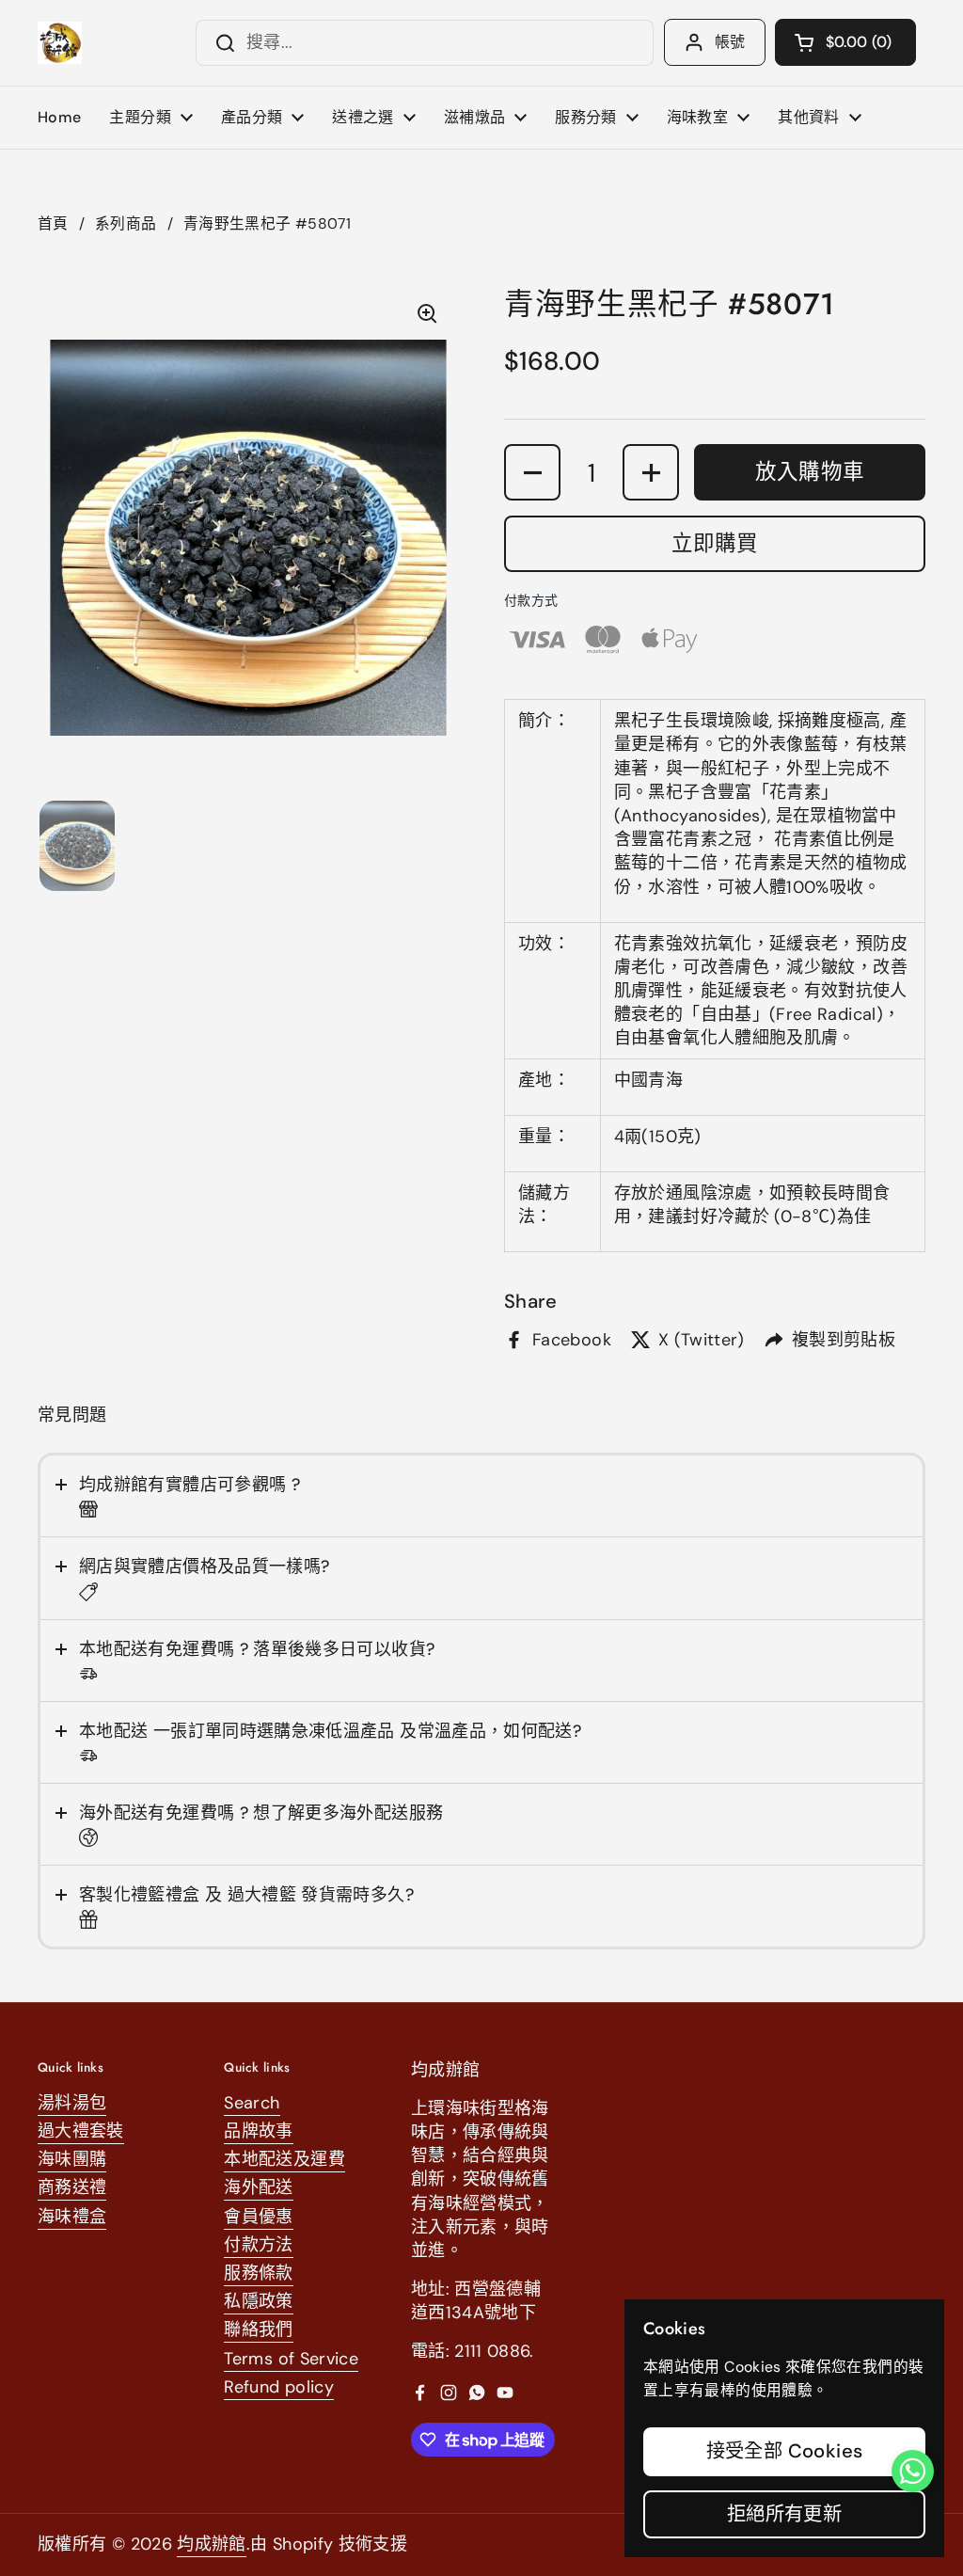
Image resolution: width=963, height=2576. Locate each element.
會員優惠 (258, 2217)
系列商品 (126, 223)
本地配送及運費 (284, 2159)
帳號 (730, 42)
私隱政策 (258, 2301)
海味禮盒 (72, 2217)
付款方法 (258, 2245)
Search (252, 2103)
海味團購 (72, 2159)
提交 (219, 43)
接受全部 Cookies (785, 2451)
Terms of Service (291, 2359)
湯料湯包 (72, 2103)
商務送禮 (72, 2187)
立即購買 (715, 543)
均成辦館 (211, 2544)
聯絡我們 (258, 2330)
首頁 (53, 223)
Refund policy (279, 2387)
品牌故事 (258, 2131)
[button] (845, 42)
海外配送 (258, 2187)
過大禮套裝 (81, 2131)
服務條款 (258, 2273)
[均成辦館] (60, 43)
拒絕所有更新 (784, 2514)
